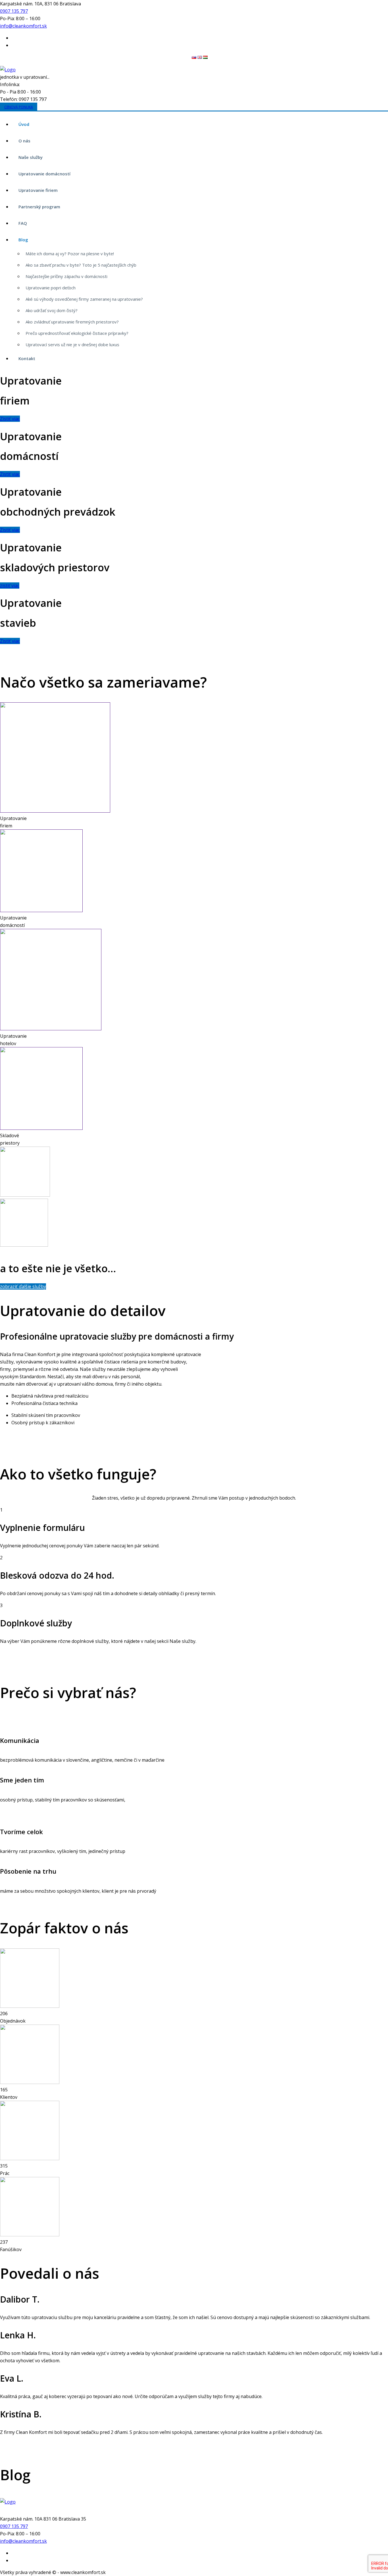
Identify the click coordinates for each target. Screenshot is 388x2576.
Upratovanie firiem (38, 190)
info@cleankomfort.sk (23, 26)
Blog (23, 240)
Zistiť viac (10, 419)
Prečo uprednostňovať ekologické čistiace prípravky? (77, 333)
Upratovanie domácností (44, 174)
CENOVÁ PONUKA (19, 107)
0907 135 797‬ (14, 11)
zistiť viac (10, 586)
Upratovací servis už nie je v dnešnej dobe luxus (72, 344)
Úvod (24, 124)
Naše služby (31, 157)
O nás (24, 141)
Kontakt (27, 358)
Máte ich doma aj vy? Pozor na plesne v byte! (70, 254)
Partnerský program (39, 207)
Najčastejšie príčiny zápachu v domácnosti (66, 276)
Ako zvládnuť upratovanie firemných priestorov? (72, 322)
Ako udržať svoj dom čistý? (52, 310)
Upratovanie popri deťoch (51, 288)
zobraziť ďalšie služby (23, 1286)
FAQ (23, 223)
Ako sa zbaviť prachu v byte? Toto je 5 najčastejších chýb (81, 265)
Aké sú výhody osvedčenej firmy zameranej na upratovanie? (84, 299)
